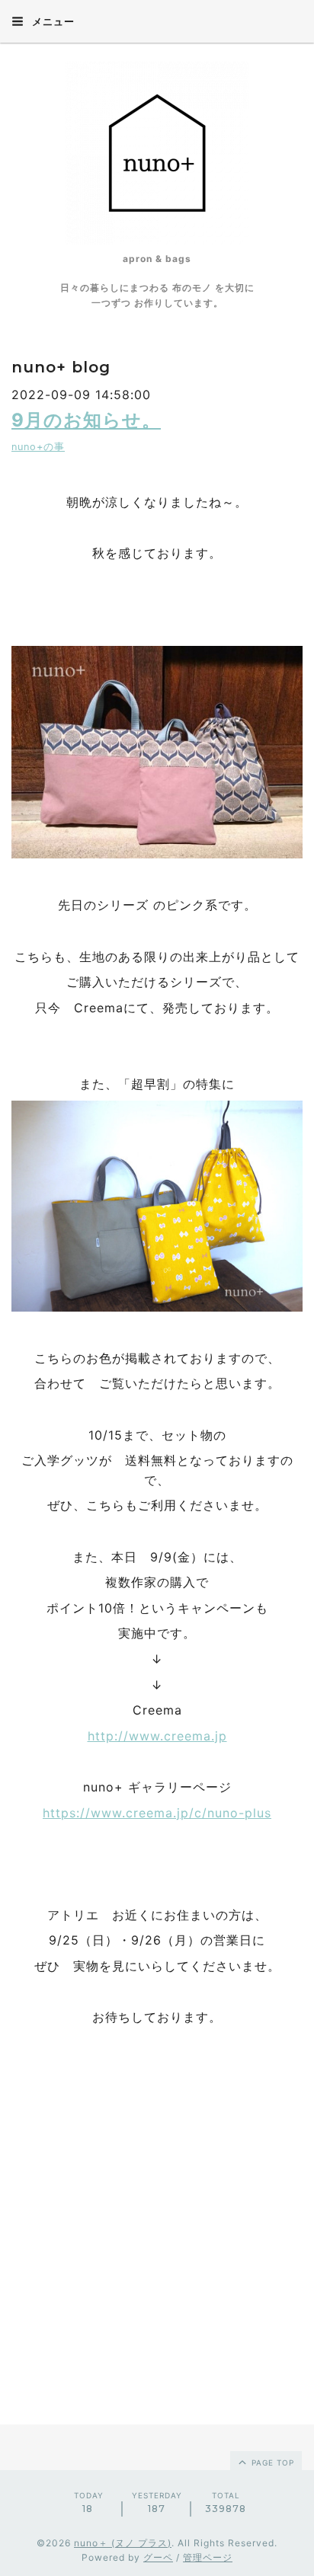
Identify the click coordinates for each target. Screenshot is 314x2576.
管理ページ (208, 2557)
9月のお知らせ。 (86, 420)
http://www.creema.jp (157, 1736)
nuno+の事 (38, 447)
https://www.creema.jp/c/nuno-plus (157, 1813)
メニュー (52, 21)
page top (271, 2463)
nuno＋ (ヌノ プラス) (123, 2543)
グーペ (158, 2557)
